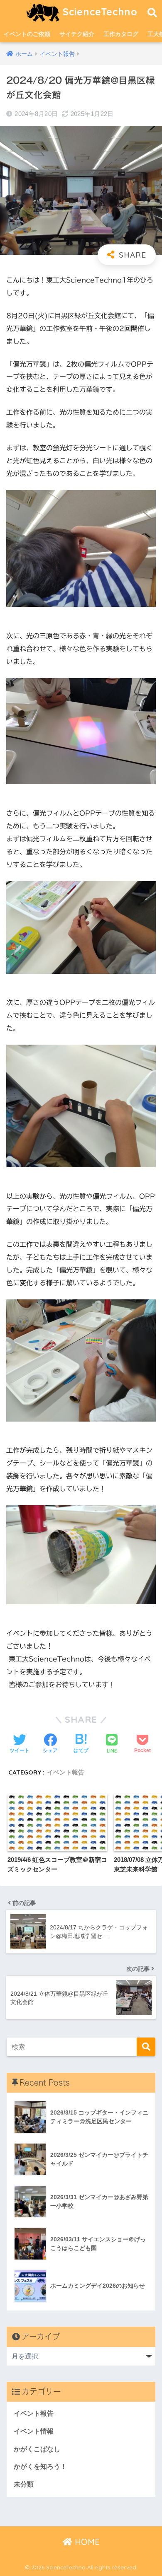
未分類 (24, 2484)
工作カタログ (121, 34)
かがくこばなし (37, 2449)
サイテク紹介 (77, 34)
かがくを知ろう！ (40, 2466)
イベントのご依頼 (27, 34)
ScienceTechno (98, 12)
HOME (86, 2542)
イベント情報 (34, 2431)
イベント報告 (66, 1772)
